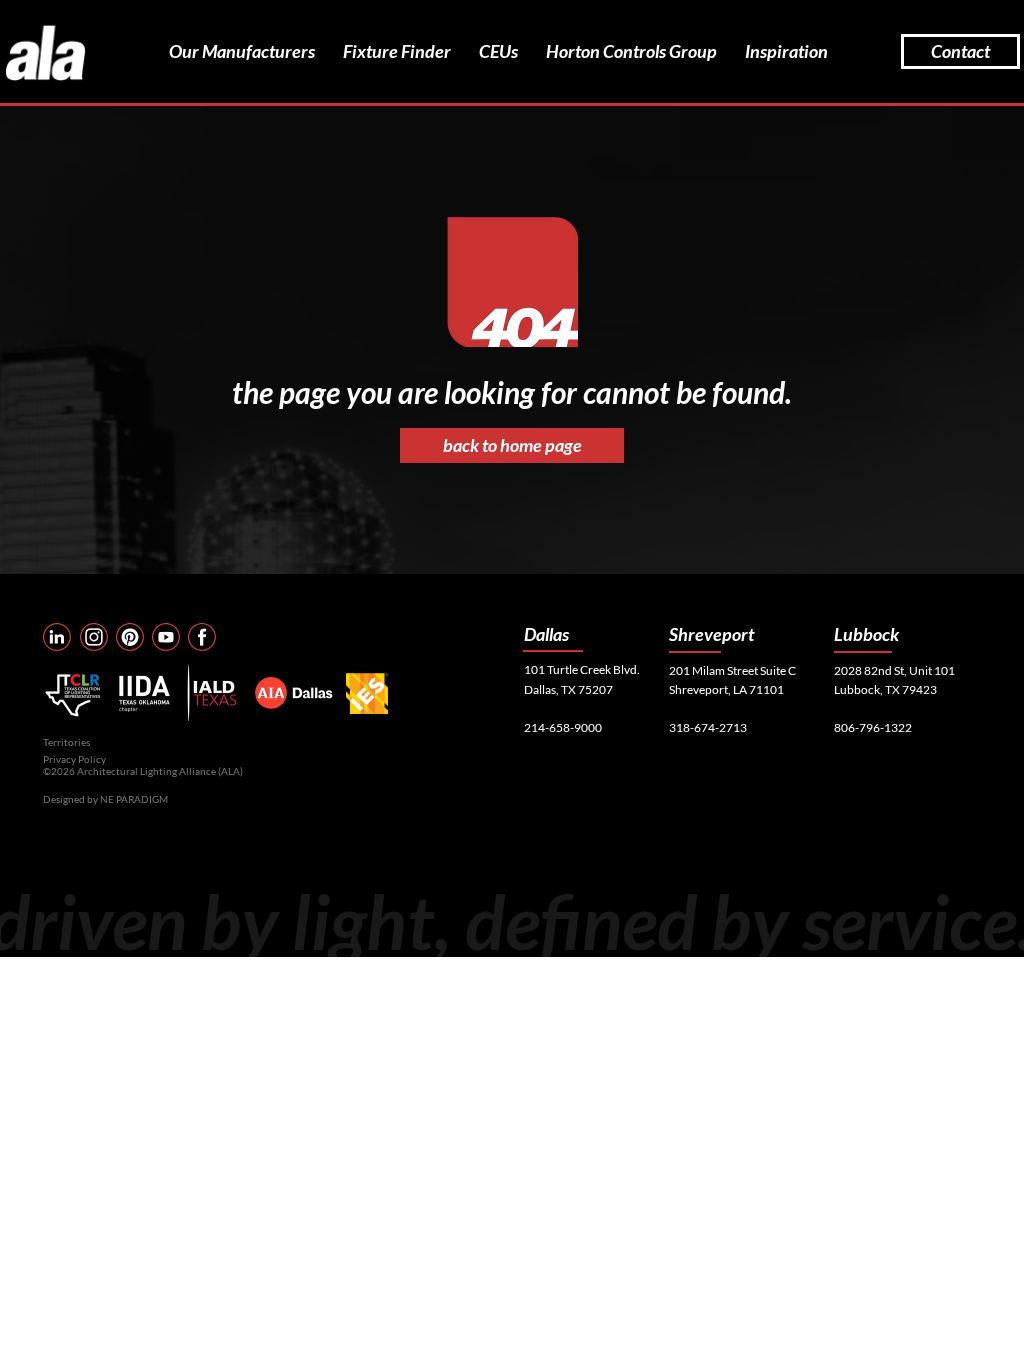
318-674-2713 (708, 727)
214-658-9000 (563, 727)
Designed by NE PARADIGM (105, 799)
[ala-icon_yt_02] (166, 637)
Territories (66, 742)
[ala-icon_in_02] (57, 637)
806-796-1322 (873, 727)
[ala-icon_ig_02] (94, 637)
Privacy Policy (74, 759)
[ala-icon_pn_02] (130, 637)
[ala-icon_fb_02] (202, 637)
